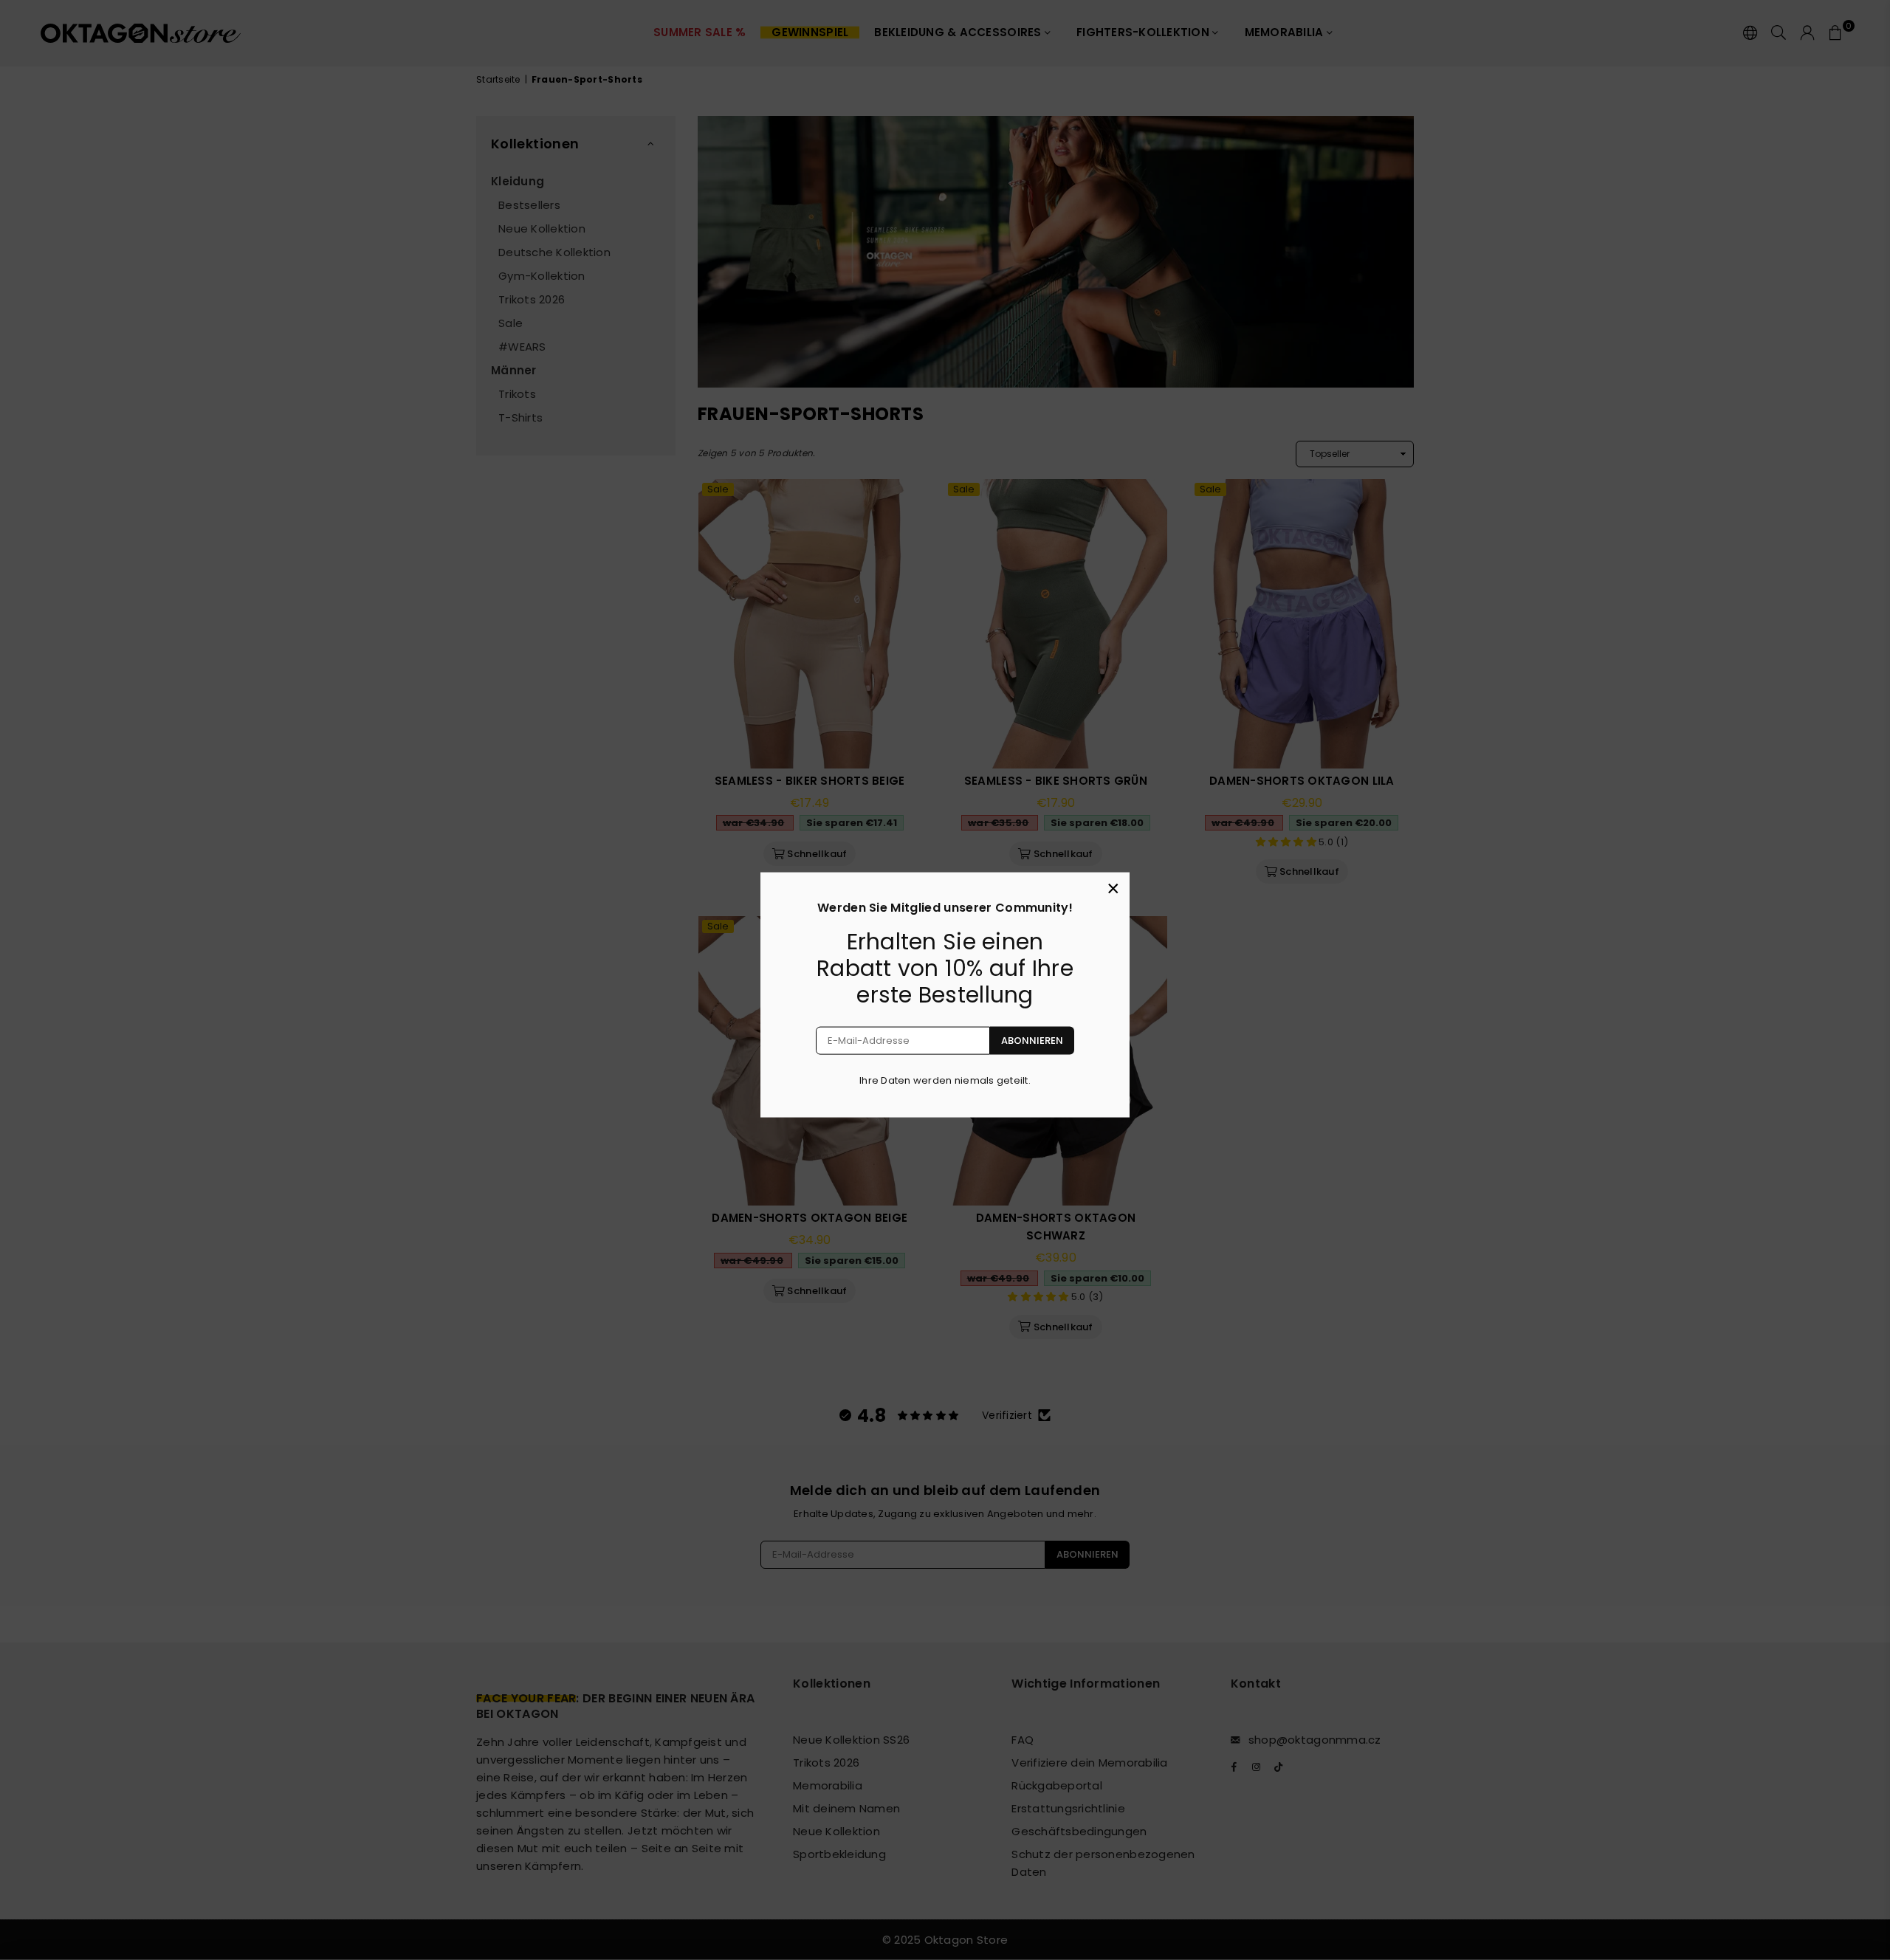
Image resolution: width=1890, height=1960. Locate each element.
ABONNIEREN (1032, 1041)
